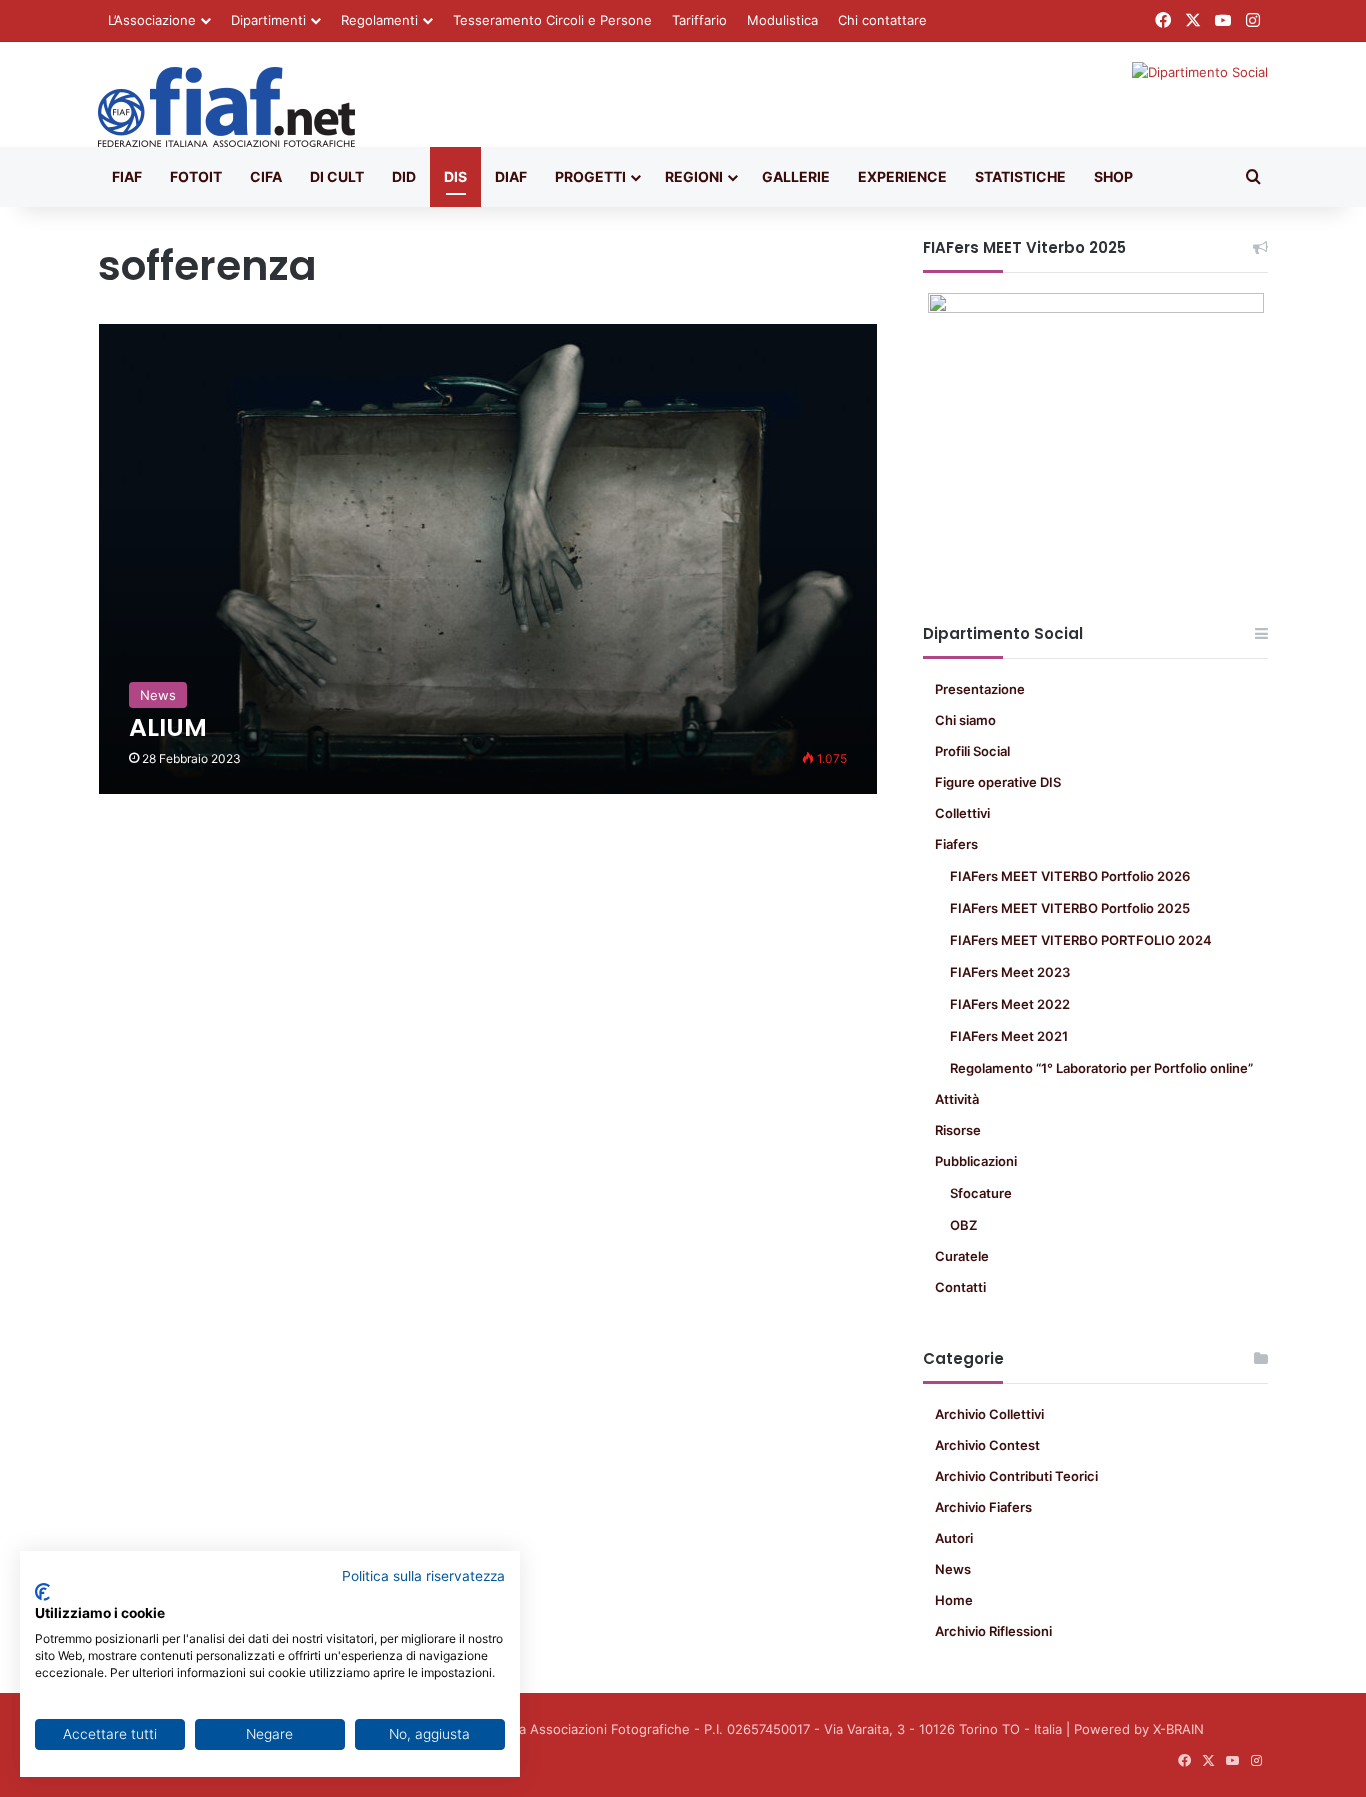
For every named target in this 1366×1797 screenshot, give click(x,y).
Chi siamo (965, 720)
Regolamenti (379, 20)
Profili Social (972, 751)
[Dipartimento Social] (226, 107)
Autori (954, 1538)
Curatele (962, 1256)
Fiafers (956, 844)
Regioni (694, 176)
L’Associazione (152, 20)
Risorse (958, 1130)
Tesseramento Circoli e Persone (552, 20)
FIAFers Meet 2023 (1010, 972)
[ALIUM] (488, 558)
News (953, 1569)
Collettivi (962, 813)
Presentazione (980, 689)
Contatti (960, 1287)
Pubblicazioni (976, 1161)
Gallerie (796, 176)
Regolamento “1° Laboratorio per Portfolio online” (1101, 1068)
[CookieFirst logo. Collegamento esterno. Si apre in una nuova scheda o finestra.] (42, 1592)
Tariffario (699, 20)
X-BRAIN (1178, 1729)
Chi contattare (882, 20)
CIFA (266, 176)
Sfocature (981, 1193)
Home (954, 1600)
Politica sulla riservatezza (423, 1576)
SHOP (1113, 176)
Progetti (590, 176)
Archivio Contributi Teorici (1016, 1476)
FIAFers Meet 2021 (1009, 1036)
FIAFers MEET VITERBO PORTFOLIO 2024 (1081, 940)
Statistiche (1020, 176)
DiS (455, 176)
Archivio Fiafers (983, 1507)
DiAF (511, 176)
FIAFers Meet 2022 (1010, 1004)
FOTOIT (196, 176)
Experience (902, 176)
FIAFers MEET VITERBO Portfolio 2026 (1070, 876)
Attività (957, 1099)
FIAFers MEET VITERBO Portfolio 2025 (1070, 908)
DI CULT (337, 176)
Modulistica (782, 20)
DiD (404, 176)
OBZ (963, 1225)
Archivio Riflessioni (993, 1631)
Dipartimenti (268, 20)
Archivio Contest (987, 1445)
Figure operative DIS (998, 782)
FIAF (127, 176)
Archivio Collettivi (989, 1414)
